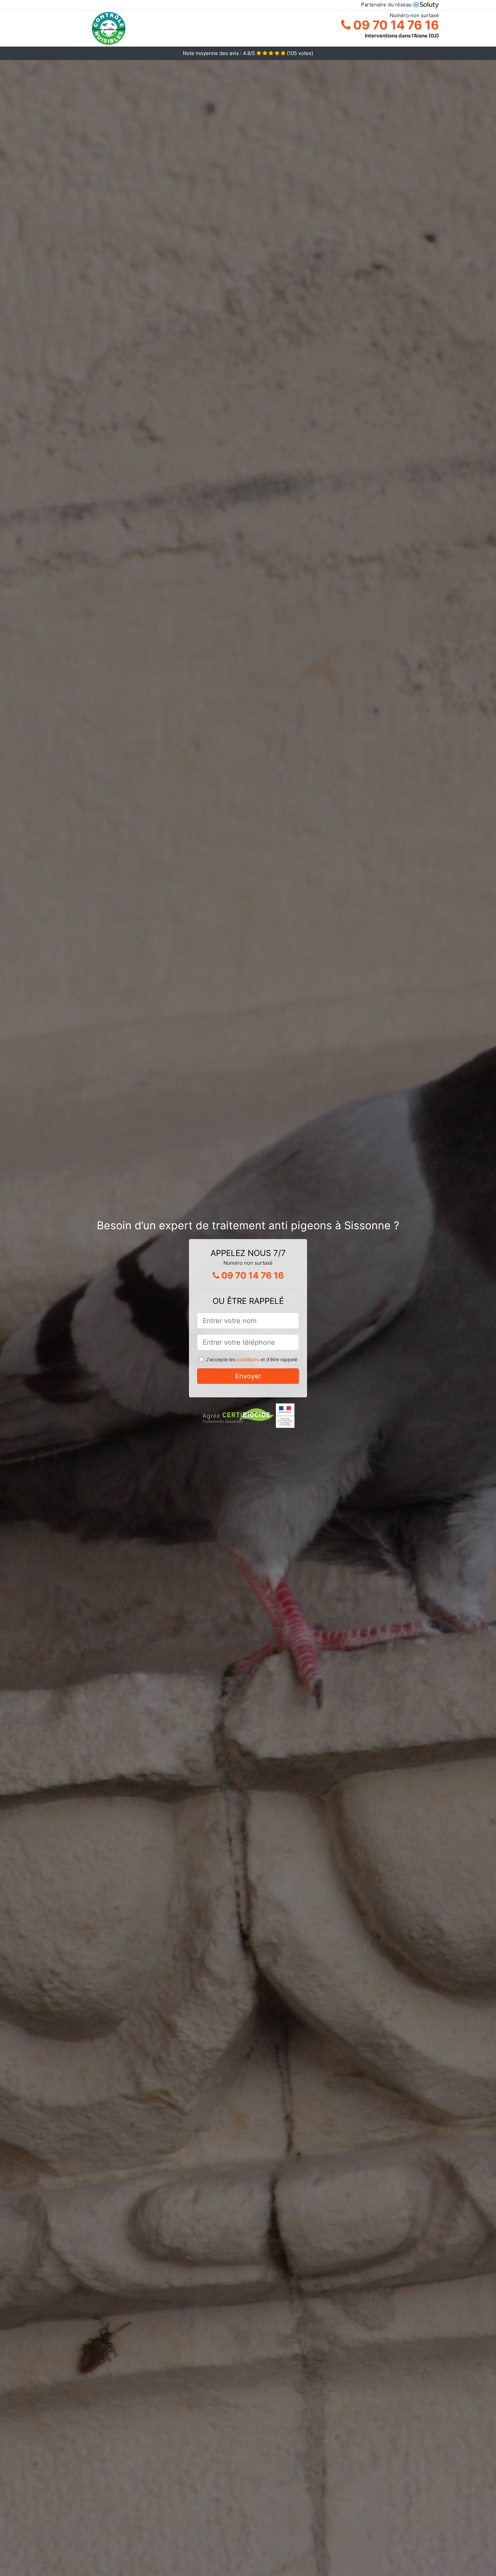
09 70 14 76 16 (395, 25)
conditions (248, 1359)
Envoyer (248, 1376)
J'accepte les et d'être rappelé (252, 1359)
